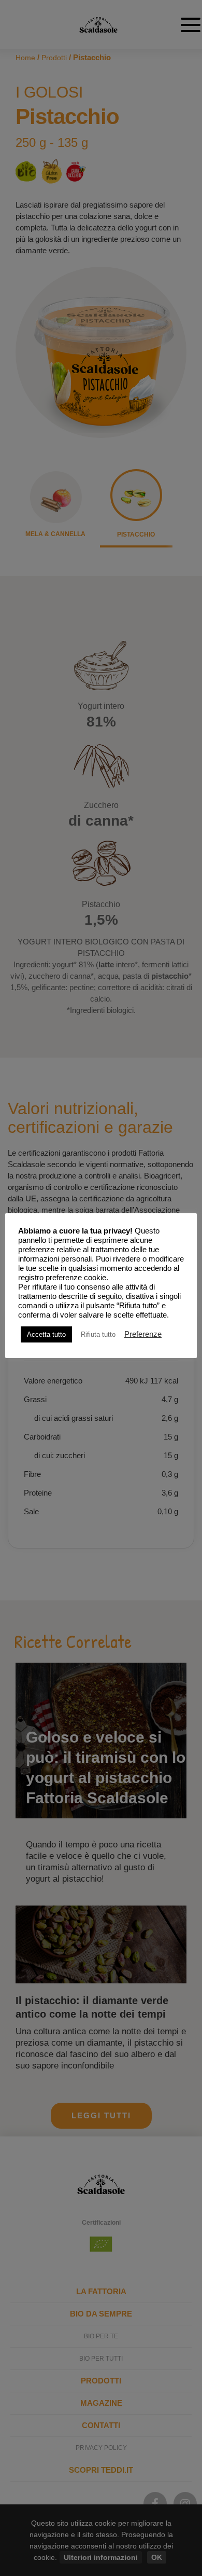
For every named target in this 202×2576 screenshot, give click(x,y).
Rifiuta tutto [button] (98, 1334)
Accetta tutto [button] (46, 1334)
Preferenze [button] (143, 1334)
